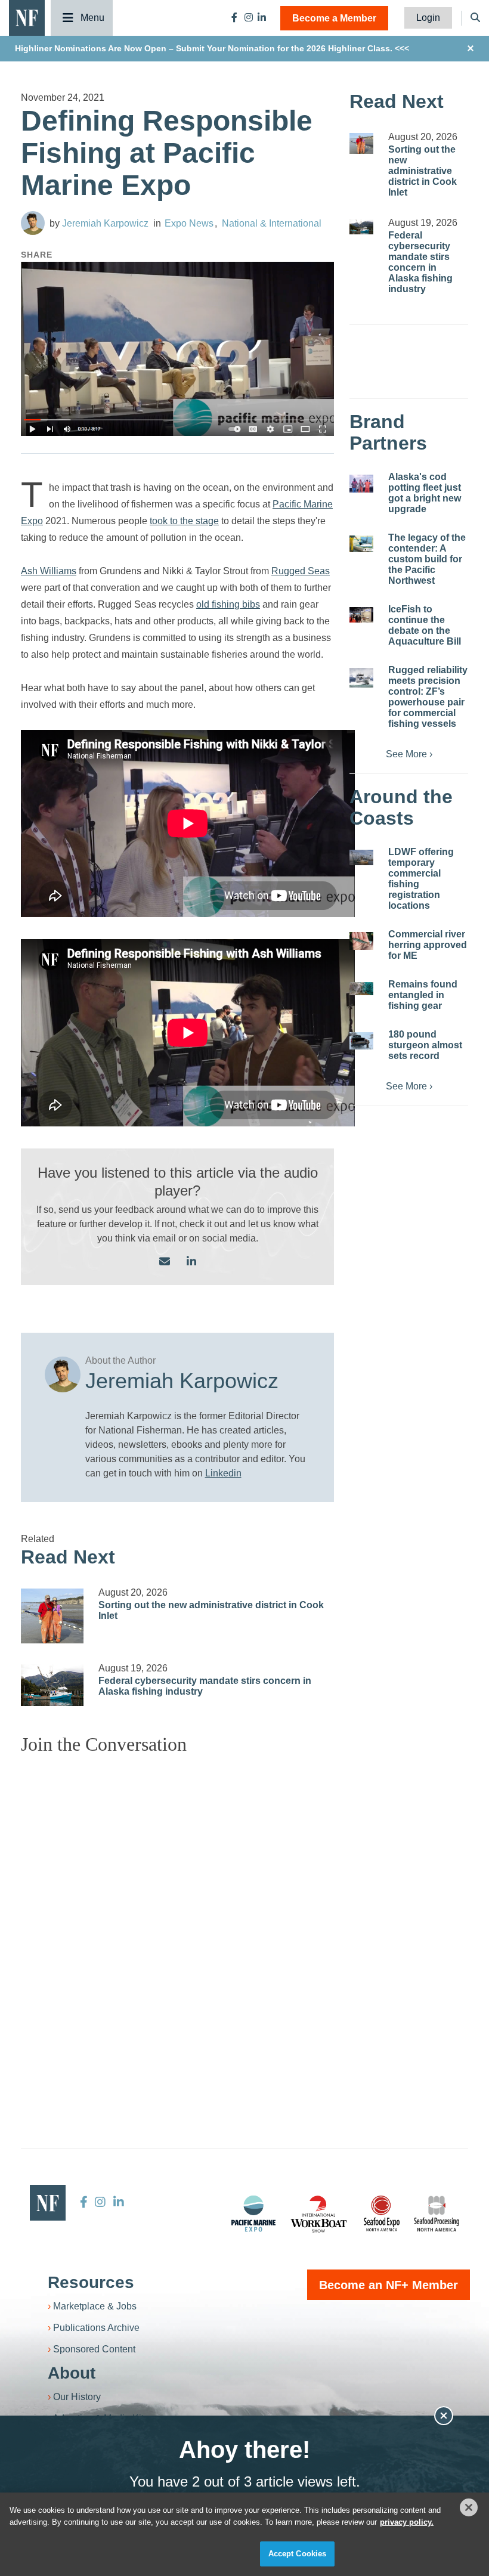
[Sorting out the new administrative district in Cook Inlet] (52, 1616)
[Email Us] (165, 1262)
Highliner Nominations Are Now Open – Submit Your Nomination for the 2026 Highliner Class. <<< (212, 48)
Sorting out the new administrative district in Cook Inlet (423, 171)
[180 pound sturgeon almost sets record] (361, 1041)
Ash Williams (49, 571)
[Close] (469, 2507)
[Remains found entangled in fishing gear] (361, 989)
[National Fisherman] (27, 17)
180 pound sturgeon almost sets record (425, 1045)
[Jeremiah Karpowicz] (33, 223)
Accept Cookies (298, 2554)
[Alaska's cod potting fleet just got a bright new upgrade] (361, 484)
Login (428, 18)
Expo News (189, 223)
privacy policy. (407, 2522)
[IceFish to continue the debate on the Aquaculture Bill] (361, 615)
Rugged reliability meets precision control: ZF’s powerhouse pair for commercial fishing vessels (428, 697)
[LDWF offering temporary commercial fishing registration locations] (361, 858)
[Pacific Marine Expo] (253, 2213)
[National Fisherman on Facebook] (234, 18)
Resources (91, 2282)
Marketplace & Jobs (95, 2306)
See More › (409, 754)
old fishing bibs (228, 604)
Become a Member (334, 18)
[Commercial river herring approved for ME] (361, 941)
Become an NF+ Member (389, 2285)
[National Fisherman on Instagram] (249, 18)
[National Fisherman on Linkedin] (262, 18)
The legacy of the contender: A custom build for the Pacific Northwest (427, 559)
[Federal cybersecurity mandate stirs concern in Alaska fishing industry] (52, 1685)
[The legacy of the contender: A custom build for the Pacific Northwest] (361, 544)
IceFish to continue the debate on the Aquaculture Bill (425, 625)
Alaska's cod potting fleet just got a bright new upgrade (425, 493)
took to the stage (184, 521)
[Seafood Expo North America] (382, 2213)
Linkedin (223, 1473)
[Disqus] (177, 1914)
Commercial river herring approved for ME (428, 945)
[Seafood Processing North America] (437, 2214)
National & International (272, 223)
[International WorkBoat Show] (320, 2213)
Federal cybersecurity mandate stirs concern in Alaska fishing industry (420, 262)
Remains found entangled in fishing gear (423, 995)
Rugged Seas (301, 571)
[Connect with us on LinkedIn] (191, 1262)
